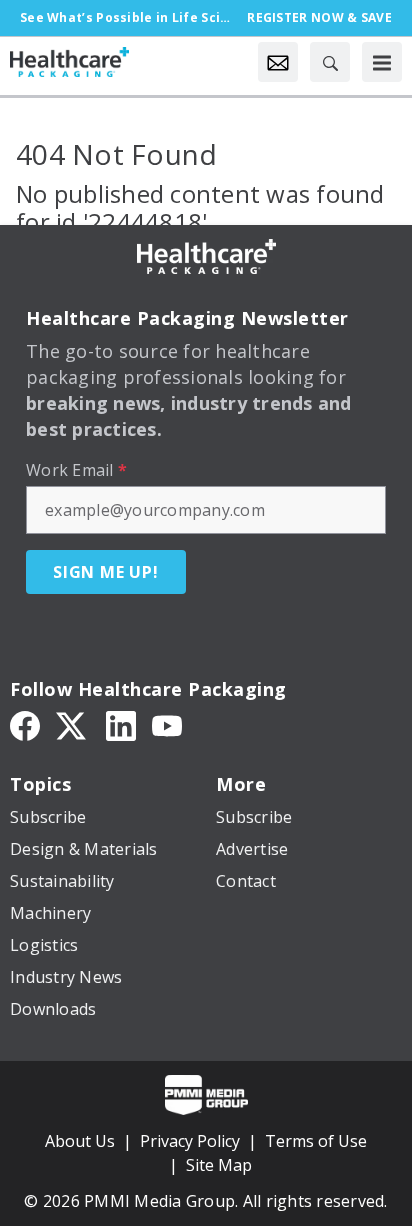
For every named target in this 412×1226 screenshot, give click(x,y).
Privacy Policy (190, 1141)
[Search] (330, 62)
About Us (80, 1141)
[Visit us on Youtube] (167, 725)
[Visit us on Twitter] (73, 725)
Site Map (219, 1165)
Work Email (76, 470)
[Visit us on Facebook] (25, 725)
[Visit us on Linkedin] (121, 725)
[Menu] (382, 62)
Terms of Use (316, 1141)
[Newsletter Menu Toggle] (278, 62)
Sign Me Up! (106, 572)
